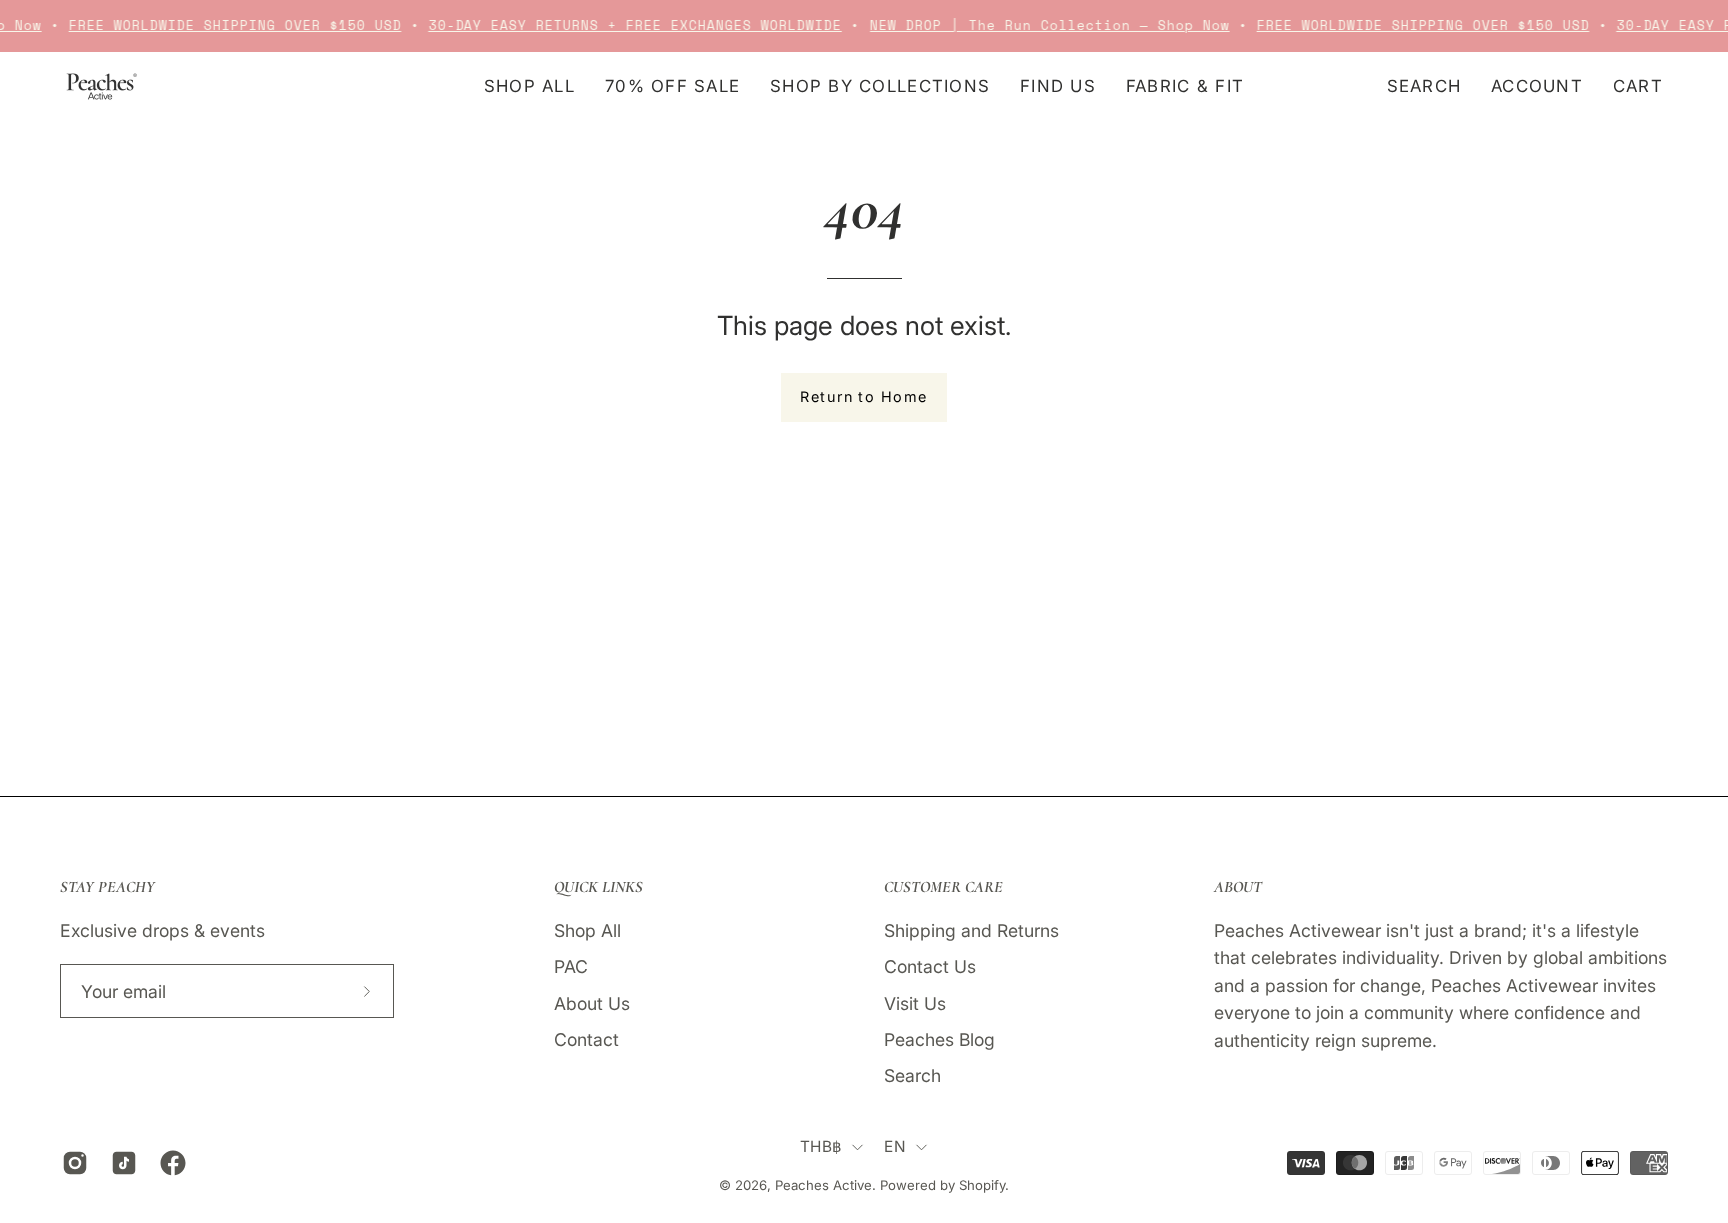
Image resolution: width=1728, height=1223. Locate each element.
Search (912, 1075)
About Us (592, 1002)
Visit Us (915, 1002)
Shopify (982, 1185)
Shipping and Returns (971, 930)
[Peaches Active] (100, 86)
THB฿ (821, 1146)
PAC (571, 966)
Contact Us (930, 966)
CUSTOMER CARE (943, 887)
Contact (586, 1038)
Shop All (587, 930)
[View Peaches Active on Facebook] (169, 1163)
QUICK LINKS (598, 887)
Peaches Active (823, 1185)
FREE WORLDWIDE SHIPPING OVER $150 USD (226, 25)
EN (895, 1146)
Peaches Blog (939, 1038)
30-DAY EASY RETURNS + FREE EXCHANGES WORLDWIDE (627, 25)
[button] (1058, 86)
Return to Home (863, 396)
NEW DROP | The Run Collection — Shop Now (1042, 25)
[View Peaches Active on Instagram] (71, 1163)
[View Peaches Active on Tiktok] (120, 1163)
